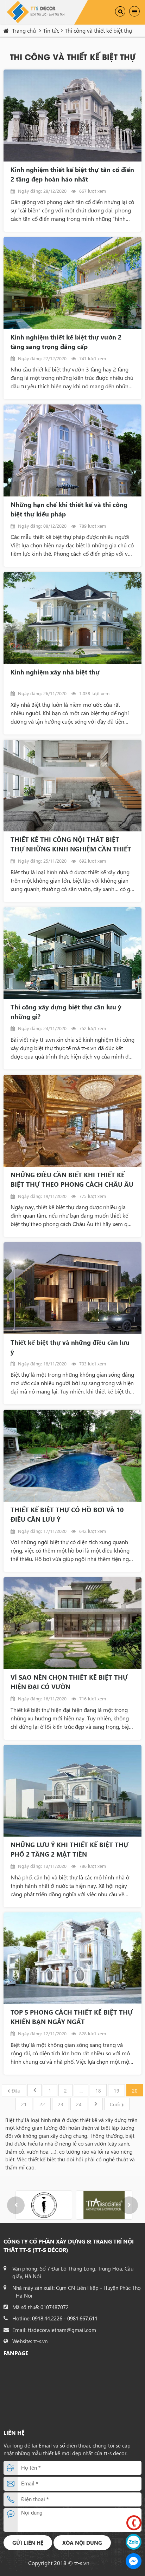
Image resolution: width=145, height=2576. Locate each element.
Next (129, 2205)
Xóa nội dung (82, 2543)
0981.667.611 (82, 2318)
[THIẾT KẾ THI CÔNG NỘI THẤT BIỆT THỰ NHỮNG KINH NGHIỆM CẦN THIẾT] (72, 786)
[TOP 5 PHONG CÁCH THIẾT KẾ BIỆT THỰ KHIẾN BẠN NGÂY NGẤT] (72, 1958)
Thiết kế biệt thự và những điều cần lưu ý (70, 1347)
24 (79, 2104)
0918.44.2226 (47, 2318)
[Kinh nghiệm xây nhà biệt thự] (72, 618)
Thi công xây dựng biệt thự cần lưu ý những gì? (66, 1012)
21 (24, 2104)
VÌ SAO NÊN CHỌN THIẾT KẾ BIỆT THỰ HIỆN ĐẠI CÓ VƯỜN (69, 1682)
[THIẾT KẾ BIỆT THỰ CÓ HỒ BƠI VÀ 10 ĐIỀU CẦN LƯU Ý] (72, 1456)
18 (98, 2091)
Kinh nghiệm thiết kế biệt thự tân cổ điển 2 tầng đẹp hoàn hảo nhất (72, 174)
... (81, 2091)
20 (135, 2091)
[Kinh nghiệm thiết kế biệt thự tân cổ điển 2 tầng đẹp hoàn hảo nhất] (72, 116)
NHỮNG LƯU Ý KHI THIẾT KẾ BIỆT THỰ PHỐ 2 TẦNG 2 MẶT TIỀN (70, 1849)
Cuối (115, 2104)
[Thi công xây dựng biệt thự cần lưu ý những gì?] (72, 953)
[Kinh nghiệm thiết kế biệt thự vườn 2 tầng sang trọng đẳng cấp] (72, 283)
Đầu (16, 2091)
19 (116, 2091)
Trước (34, 2090)
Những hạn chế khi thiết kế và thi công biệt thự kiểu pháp (69, 509)
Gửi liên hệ (28, 2543)
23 (61, 2104)
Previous (16, 2205)
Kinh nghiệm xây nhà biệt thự (55, 672)
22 (42, 2104)
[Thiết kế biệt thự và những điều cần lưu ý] (72, 1288)
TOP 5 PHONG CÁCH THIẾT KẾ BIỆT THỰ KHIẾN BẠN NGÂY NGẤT (72, 2017)
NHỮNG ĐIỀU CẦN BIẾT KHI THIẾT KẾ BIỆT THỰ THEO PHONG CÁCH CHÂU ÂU (72, 1180)
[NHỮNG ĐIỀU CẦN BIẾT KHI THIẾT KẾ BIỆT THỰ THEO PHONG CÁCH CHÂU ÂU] (72, 1121)
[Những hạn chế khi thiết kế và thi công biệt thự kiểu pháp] (72, 450)
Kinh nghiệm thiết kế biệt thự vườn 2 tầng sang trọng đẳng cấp (66, 342)
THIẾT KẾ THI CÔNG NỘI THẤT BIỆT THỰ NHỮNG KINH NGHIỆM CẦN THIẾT (71, 844)
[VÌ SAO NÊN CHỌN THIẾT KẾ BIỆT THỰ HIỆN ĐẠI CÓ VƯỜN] (72, 1623)
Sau (96, 2104)
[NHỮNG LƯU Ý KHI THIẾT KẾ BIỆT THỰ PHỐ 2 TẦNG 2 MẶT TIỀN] (72, 1791)
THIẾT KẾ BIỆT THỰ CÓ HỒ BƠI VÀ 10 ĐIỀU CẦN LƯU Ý (67, 1514)
